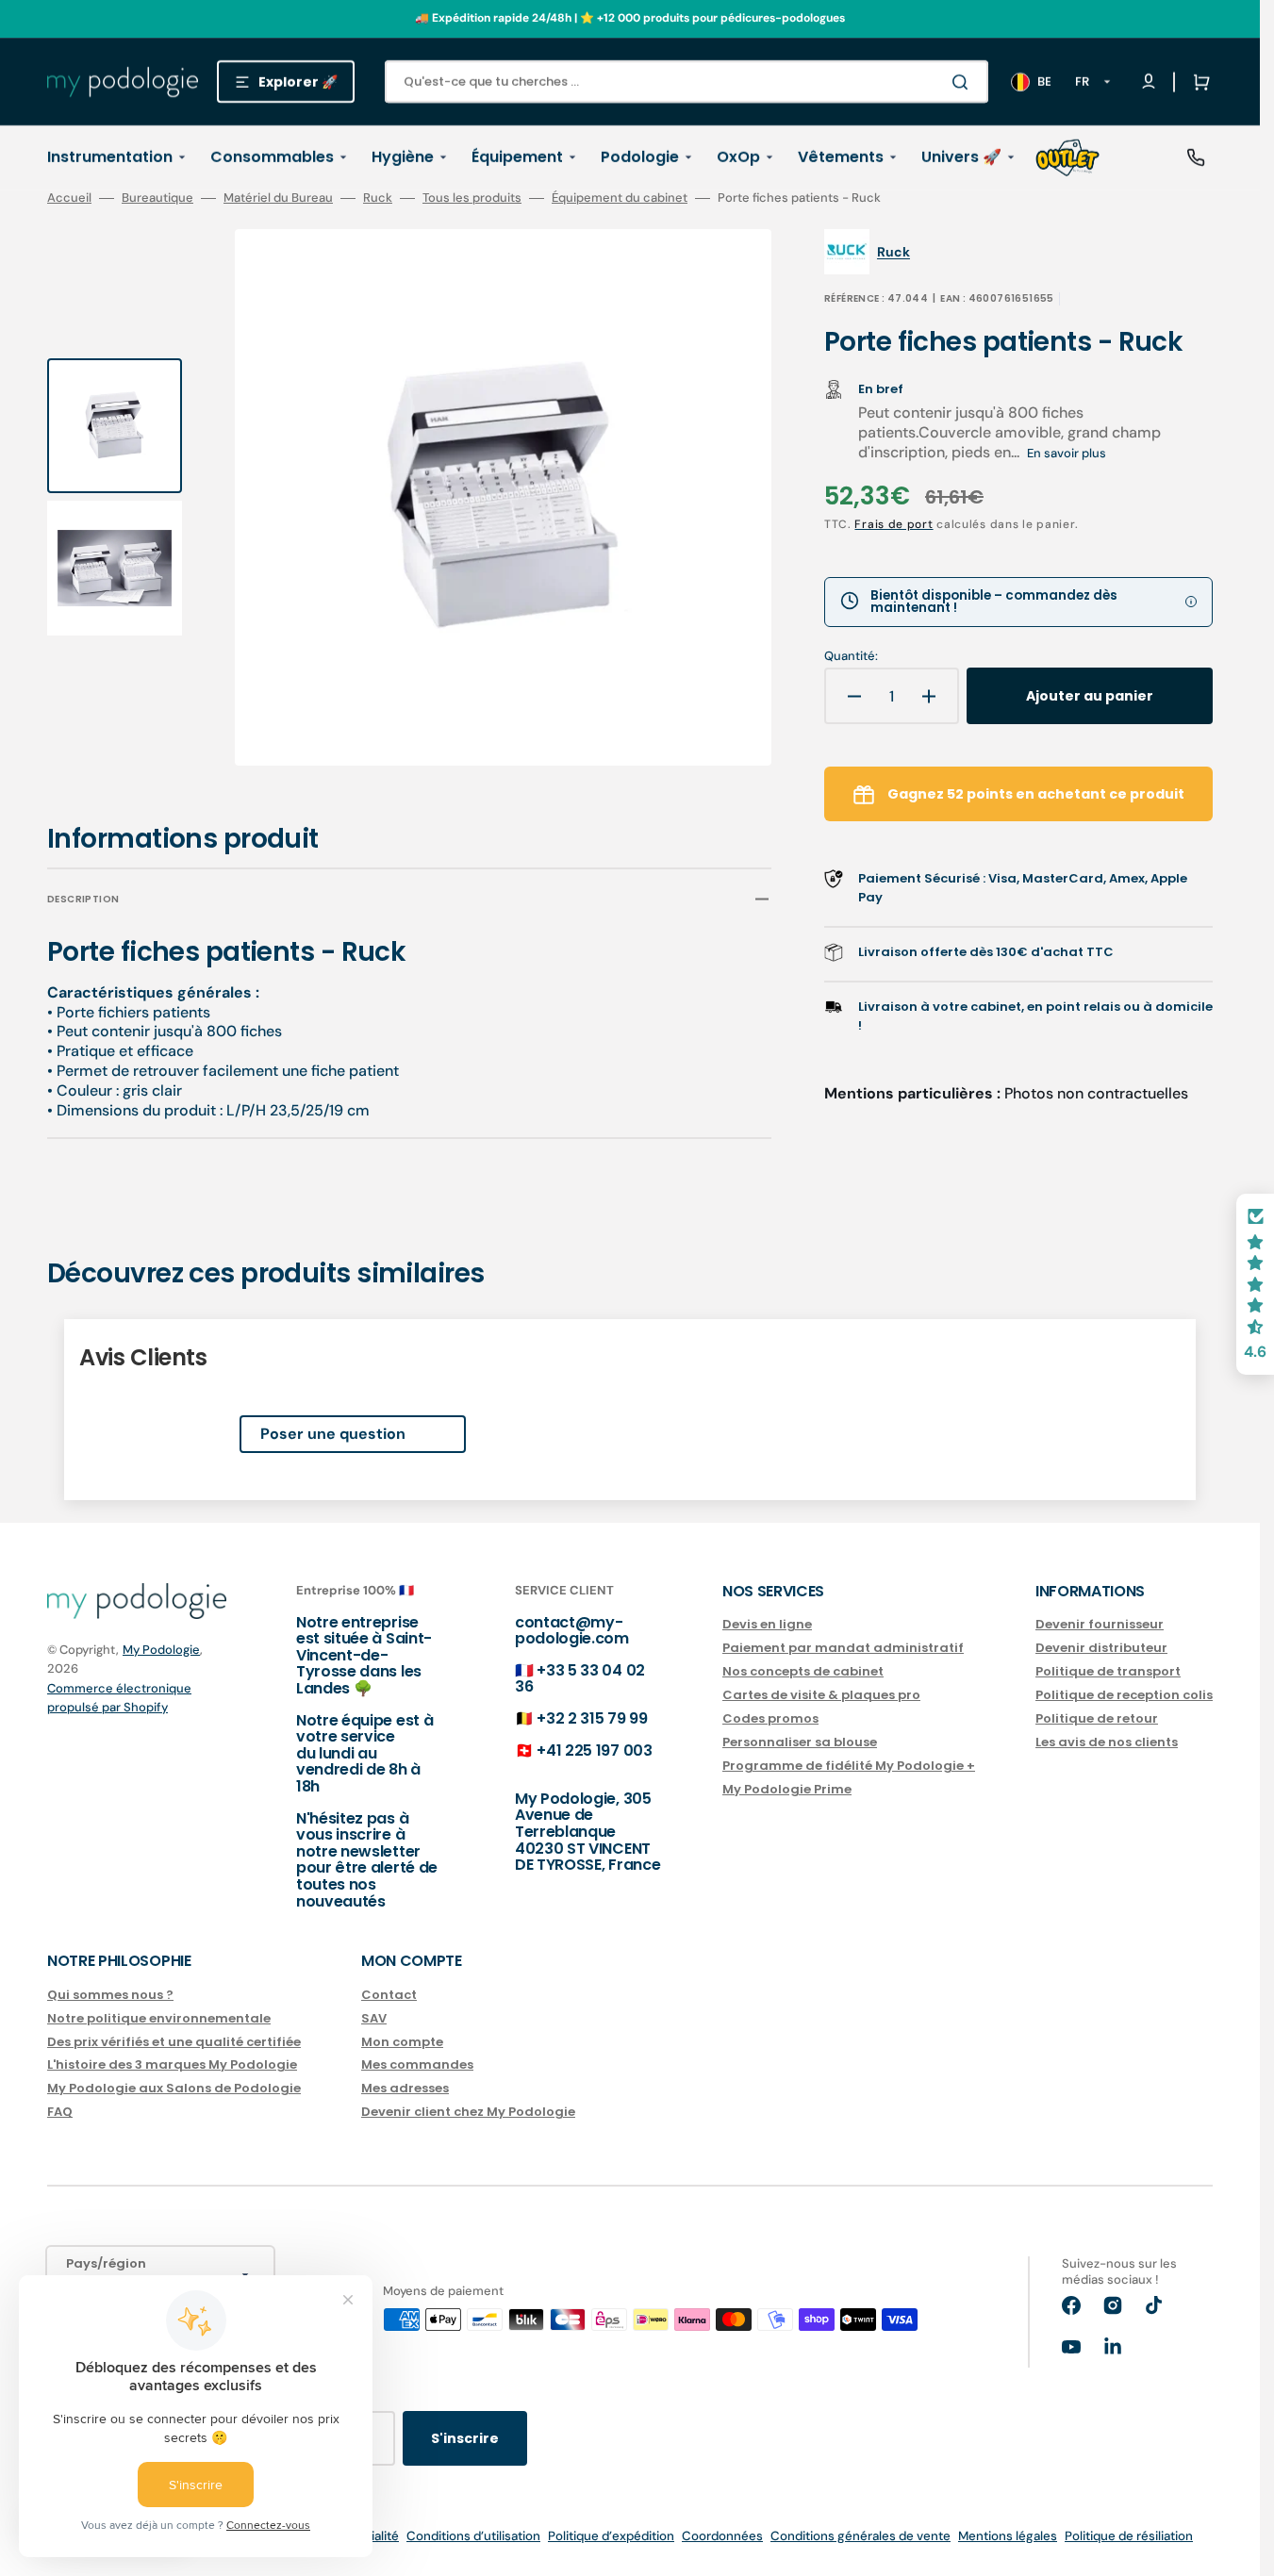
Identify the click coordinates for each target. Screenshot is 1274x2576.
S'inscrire (465, 2438)
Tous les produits (472, 198)
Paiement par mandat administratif (843, 1648)
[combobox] (687, 82)
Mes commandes (417, 2064)
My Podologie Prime (787, 1789)
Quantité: (851, 656)
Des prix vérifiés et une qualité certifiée (174, 2042)
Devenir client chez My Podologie (468, 2112)
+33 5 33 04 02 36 (580, 1679)
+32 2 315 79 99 (592, 1718)
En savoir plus (1067, 453)
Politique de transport (1108, 1671)
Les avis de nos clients (1107, 1742)
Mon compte (402, 2042)
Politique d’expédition (611, 2536)
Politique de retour (1097, 1718)
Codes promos (770, 1718)
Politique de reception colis (1124, 1695)
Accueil (69, 198)
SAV (374, 2018)
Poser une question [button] (333, 1434)
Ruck (378, 198)
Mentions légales (1008, 2536)
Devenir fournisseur (1100, 1625)
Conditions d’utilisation (473, 2536)
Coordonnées (722, 2536)
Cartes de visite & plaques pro (821, 1695)
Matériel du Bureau (278, 198)
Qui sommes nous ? (110, 1996)
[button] (1198, 82)
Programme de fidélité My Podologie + (849, 1766)
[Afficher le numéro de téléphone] (1196, 157)
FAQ (60, 2112)
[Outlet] (1067, 157)
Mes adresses (405, 2088)
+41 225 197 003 (594, 1750)
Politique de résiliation (1129, 2536)
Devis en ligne (767, 1625)
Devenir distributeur (1101, 1648)
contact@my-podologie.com (572, 1631)
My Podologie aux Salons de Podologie (174, 2088)
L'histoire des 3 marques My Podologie (172, 2064)
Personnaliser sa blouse (800, 1742)
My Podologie (161, 1650)
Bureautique (157, 198)
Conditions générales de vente (860, 2536)
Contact (389, 1996)
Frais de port (893, 524)
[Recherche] (964, 82)
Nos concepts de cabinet (803, 1671)
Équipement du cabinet (620, 198)
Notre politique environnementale (159, 2018)
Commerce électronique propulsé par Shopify (119, 1698)
